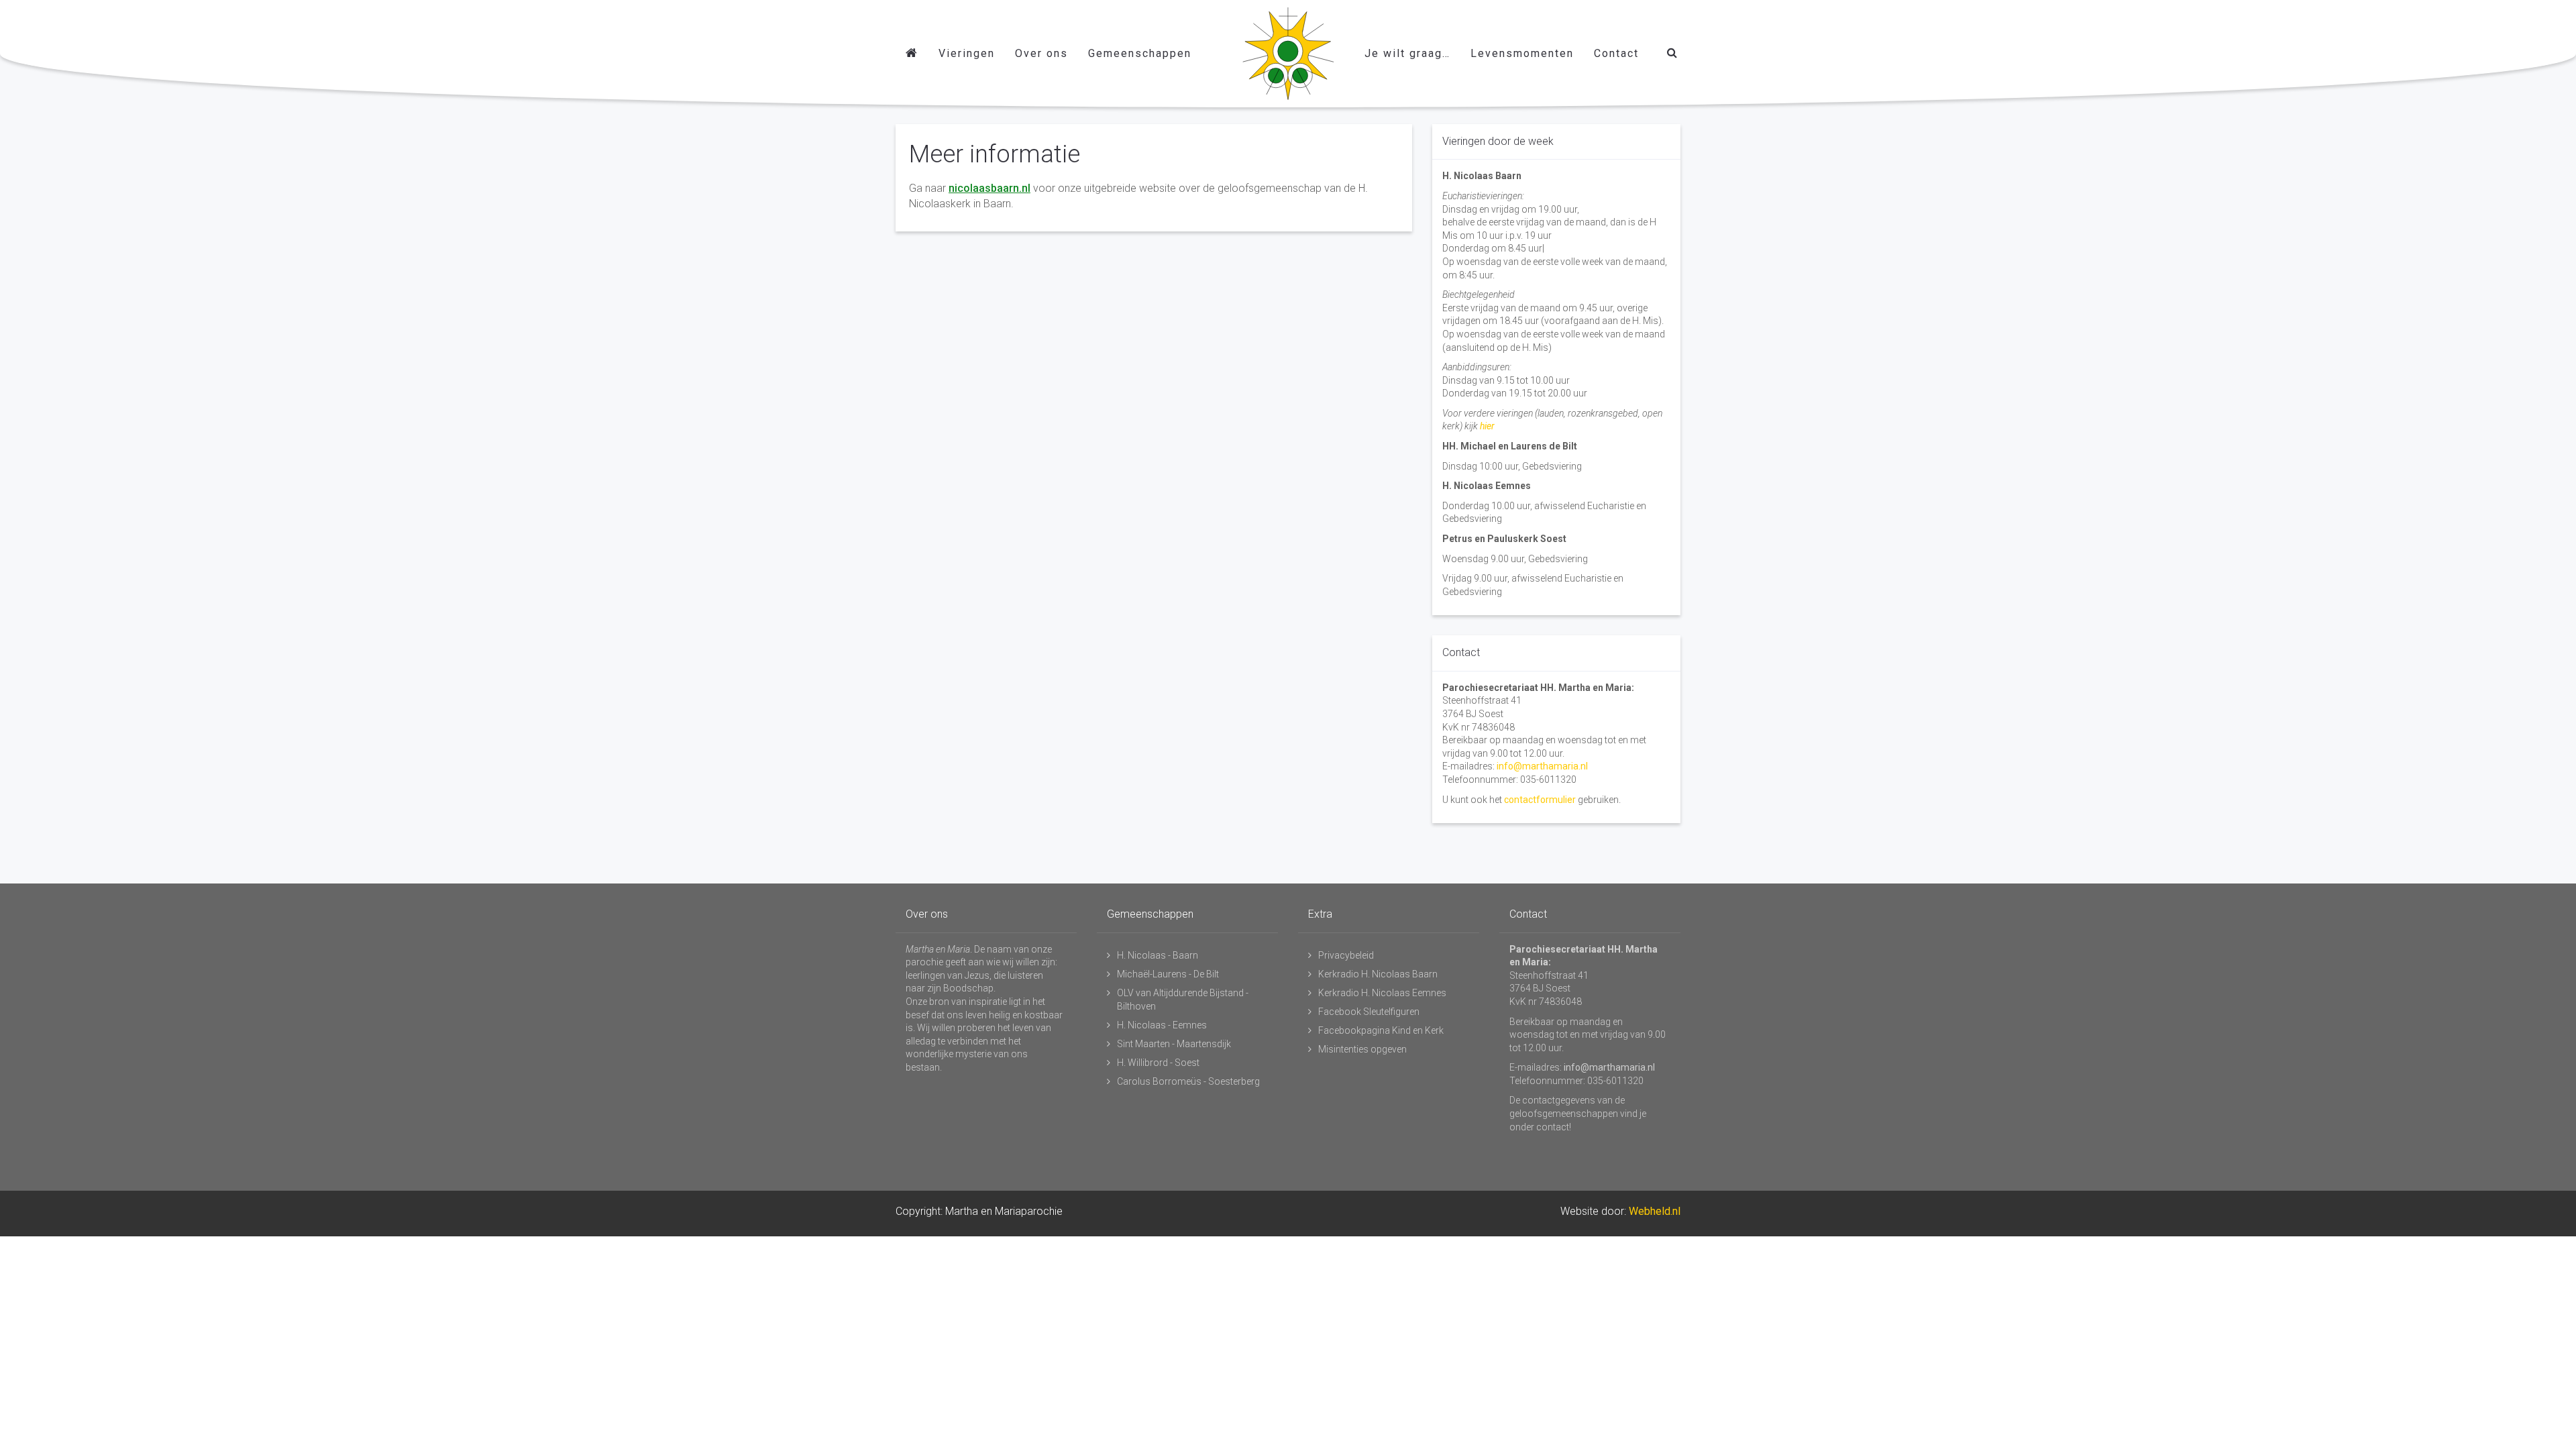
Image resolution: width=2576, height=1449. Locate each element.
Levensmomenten (1522, 53)
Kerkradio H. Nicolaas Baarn (1378, 974)
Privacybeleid (1346, 955)
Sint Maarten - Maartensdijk (1174, 1044)
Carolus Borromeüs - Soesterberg (1188, 1081)
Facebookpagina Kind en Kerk (1381, 1030)
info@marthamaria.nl (1542, 766)
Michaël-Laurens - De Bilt (1168, 974)
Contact (1616, 53)
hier (1487, 426)
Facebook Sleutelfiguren (1369, 1012)
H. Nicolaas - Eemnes (1162, 1025)
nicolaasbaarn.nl (989, 188)
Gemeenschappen (1140, 53)
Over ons (1041, 53)
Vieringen (967, 53)
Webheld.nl (1655, 1211)
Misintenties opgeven (1362, 1049)
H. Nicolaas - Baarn (1158, 955)
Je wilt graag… (1407, 53)
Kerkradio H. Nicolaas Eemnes (1382, 993)
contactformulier (1540, 800)
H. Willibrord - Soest (1158, 1063)
